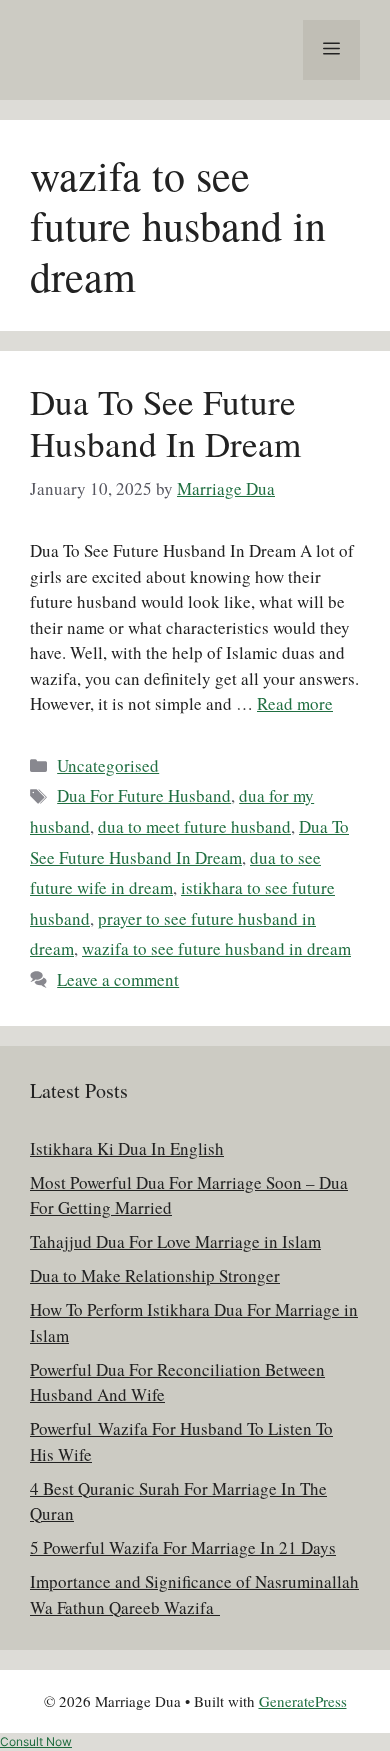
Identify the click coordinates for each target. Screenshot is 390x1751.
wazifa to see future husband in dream (216, 948)
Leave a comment (118, 979)
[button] (36, 1741)
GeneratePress (303, 1701)
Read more (295, 703)
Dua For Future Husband (144, 795)
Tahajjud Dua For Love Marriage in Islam (175, 1241)
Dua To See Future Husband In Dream (165, 422)
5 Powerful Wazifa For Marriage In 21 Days (183, 1547)
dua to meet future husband (194, 826)
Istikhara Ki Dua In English (127, 1148)
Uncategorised (108, 765)
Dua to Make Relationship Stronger (155, 1275)
